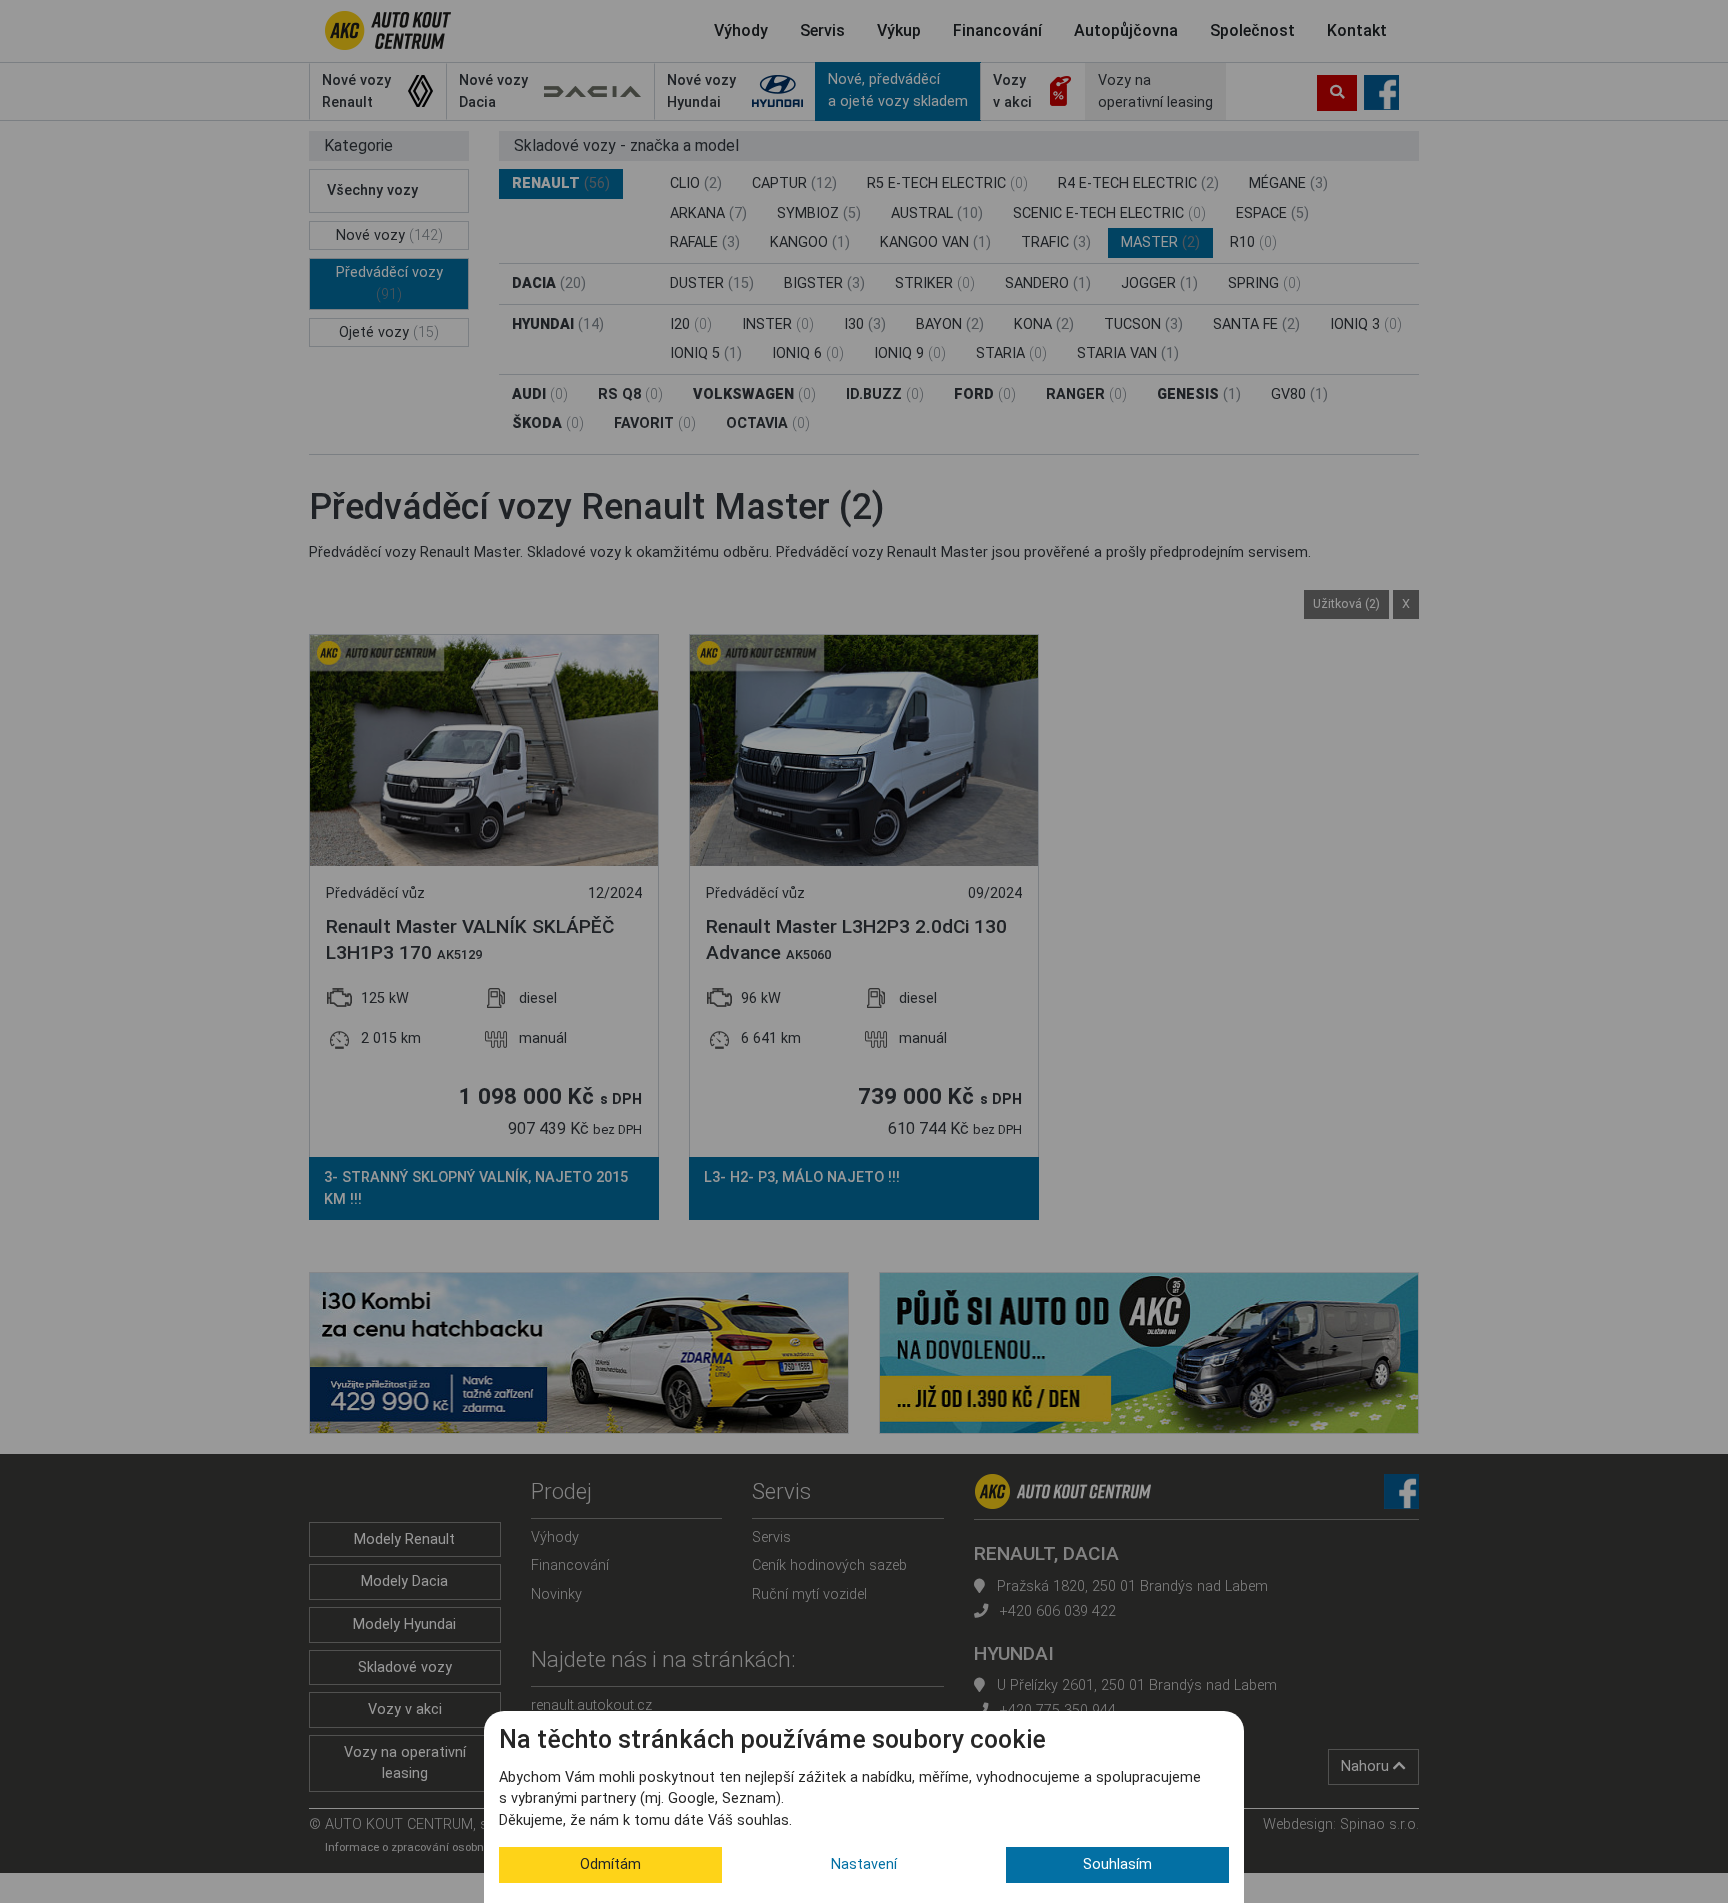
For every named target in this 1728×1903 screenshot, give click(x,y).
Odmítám (610, 1864)
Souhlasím (1117, 1864)
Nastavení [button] (864, 1864)
